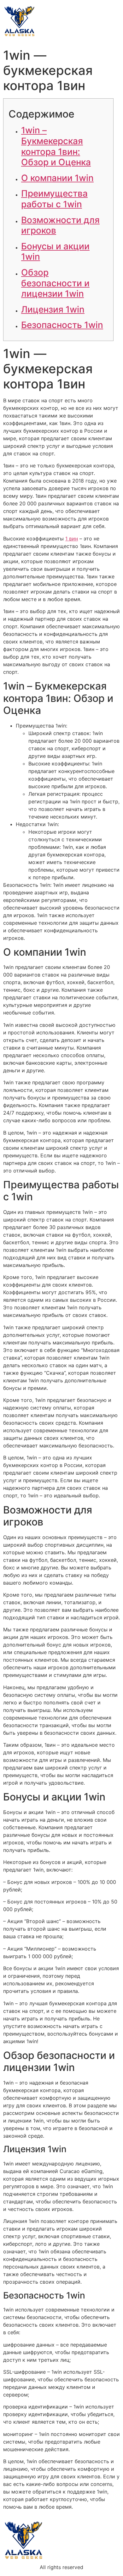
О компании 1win (57, 178)
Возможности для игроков (60, 225)
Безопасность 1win (62, 325)
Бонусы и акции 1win (55, 252)
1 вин (72, 539)
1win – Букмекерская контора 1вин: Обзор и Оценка (56, 146)
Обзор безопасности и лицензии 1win (55, 283)
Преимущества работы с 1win (54, 199)
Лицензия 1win (53, 309)
